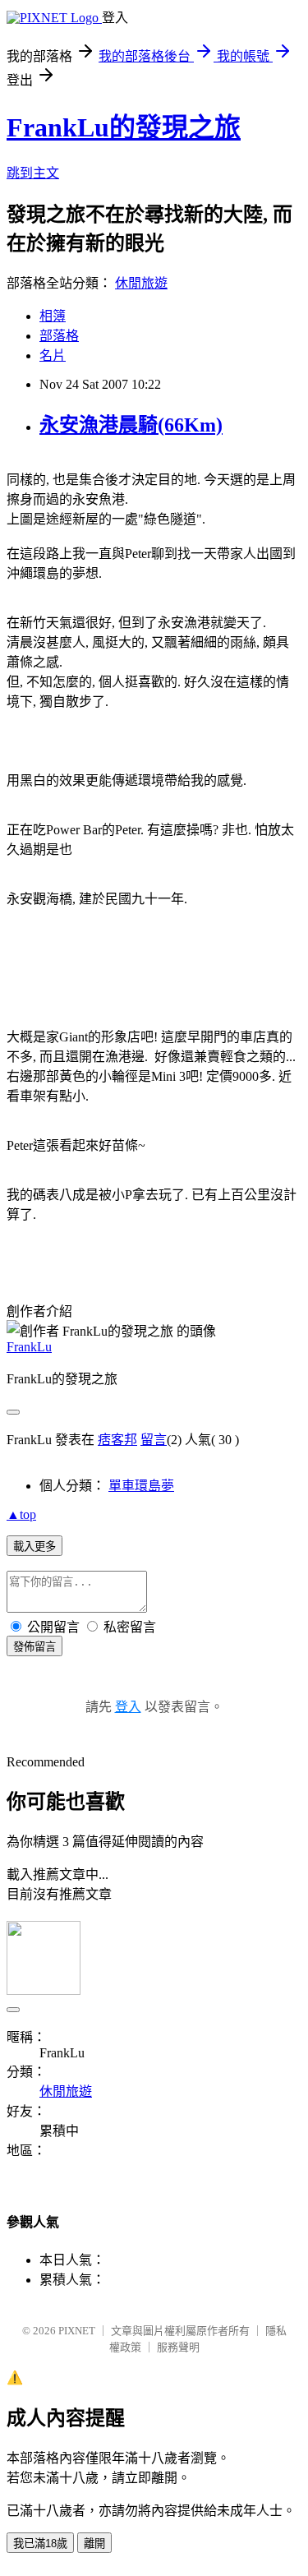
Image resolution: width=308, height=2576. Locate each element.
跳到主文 (33, 173)
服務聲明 (178, 2347)
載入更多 (34, 1547)
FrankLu (29, 1347)
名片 (53, 355)
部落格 (59, 336)
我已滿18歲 (40, 2544)
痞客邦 (117, 1440)
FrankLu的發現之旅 (124, 127)
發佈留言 (34, 1647)
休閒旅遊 (141, 283)
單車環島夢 (141, 1486)
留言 (154, 1440)
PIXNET (77, 2331)
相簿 (53, 316)
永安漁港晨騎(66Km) (131, 425)
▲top (21, 1514)
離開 (94, 2544)
